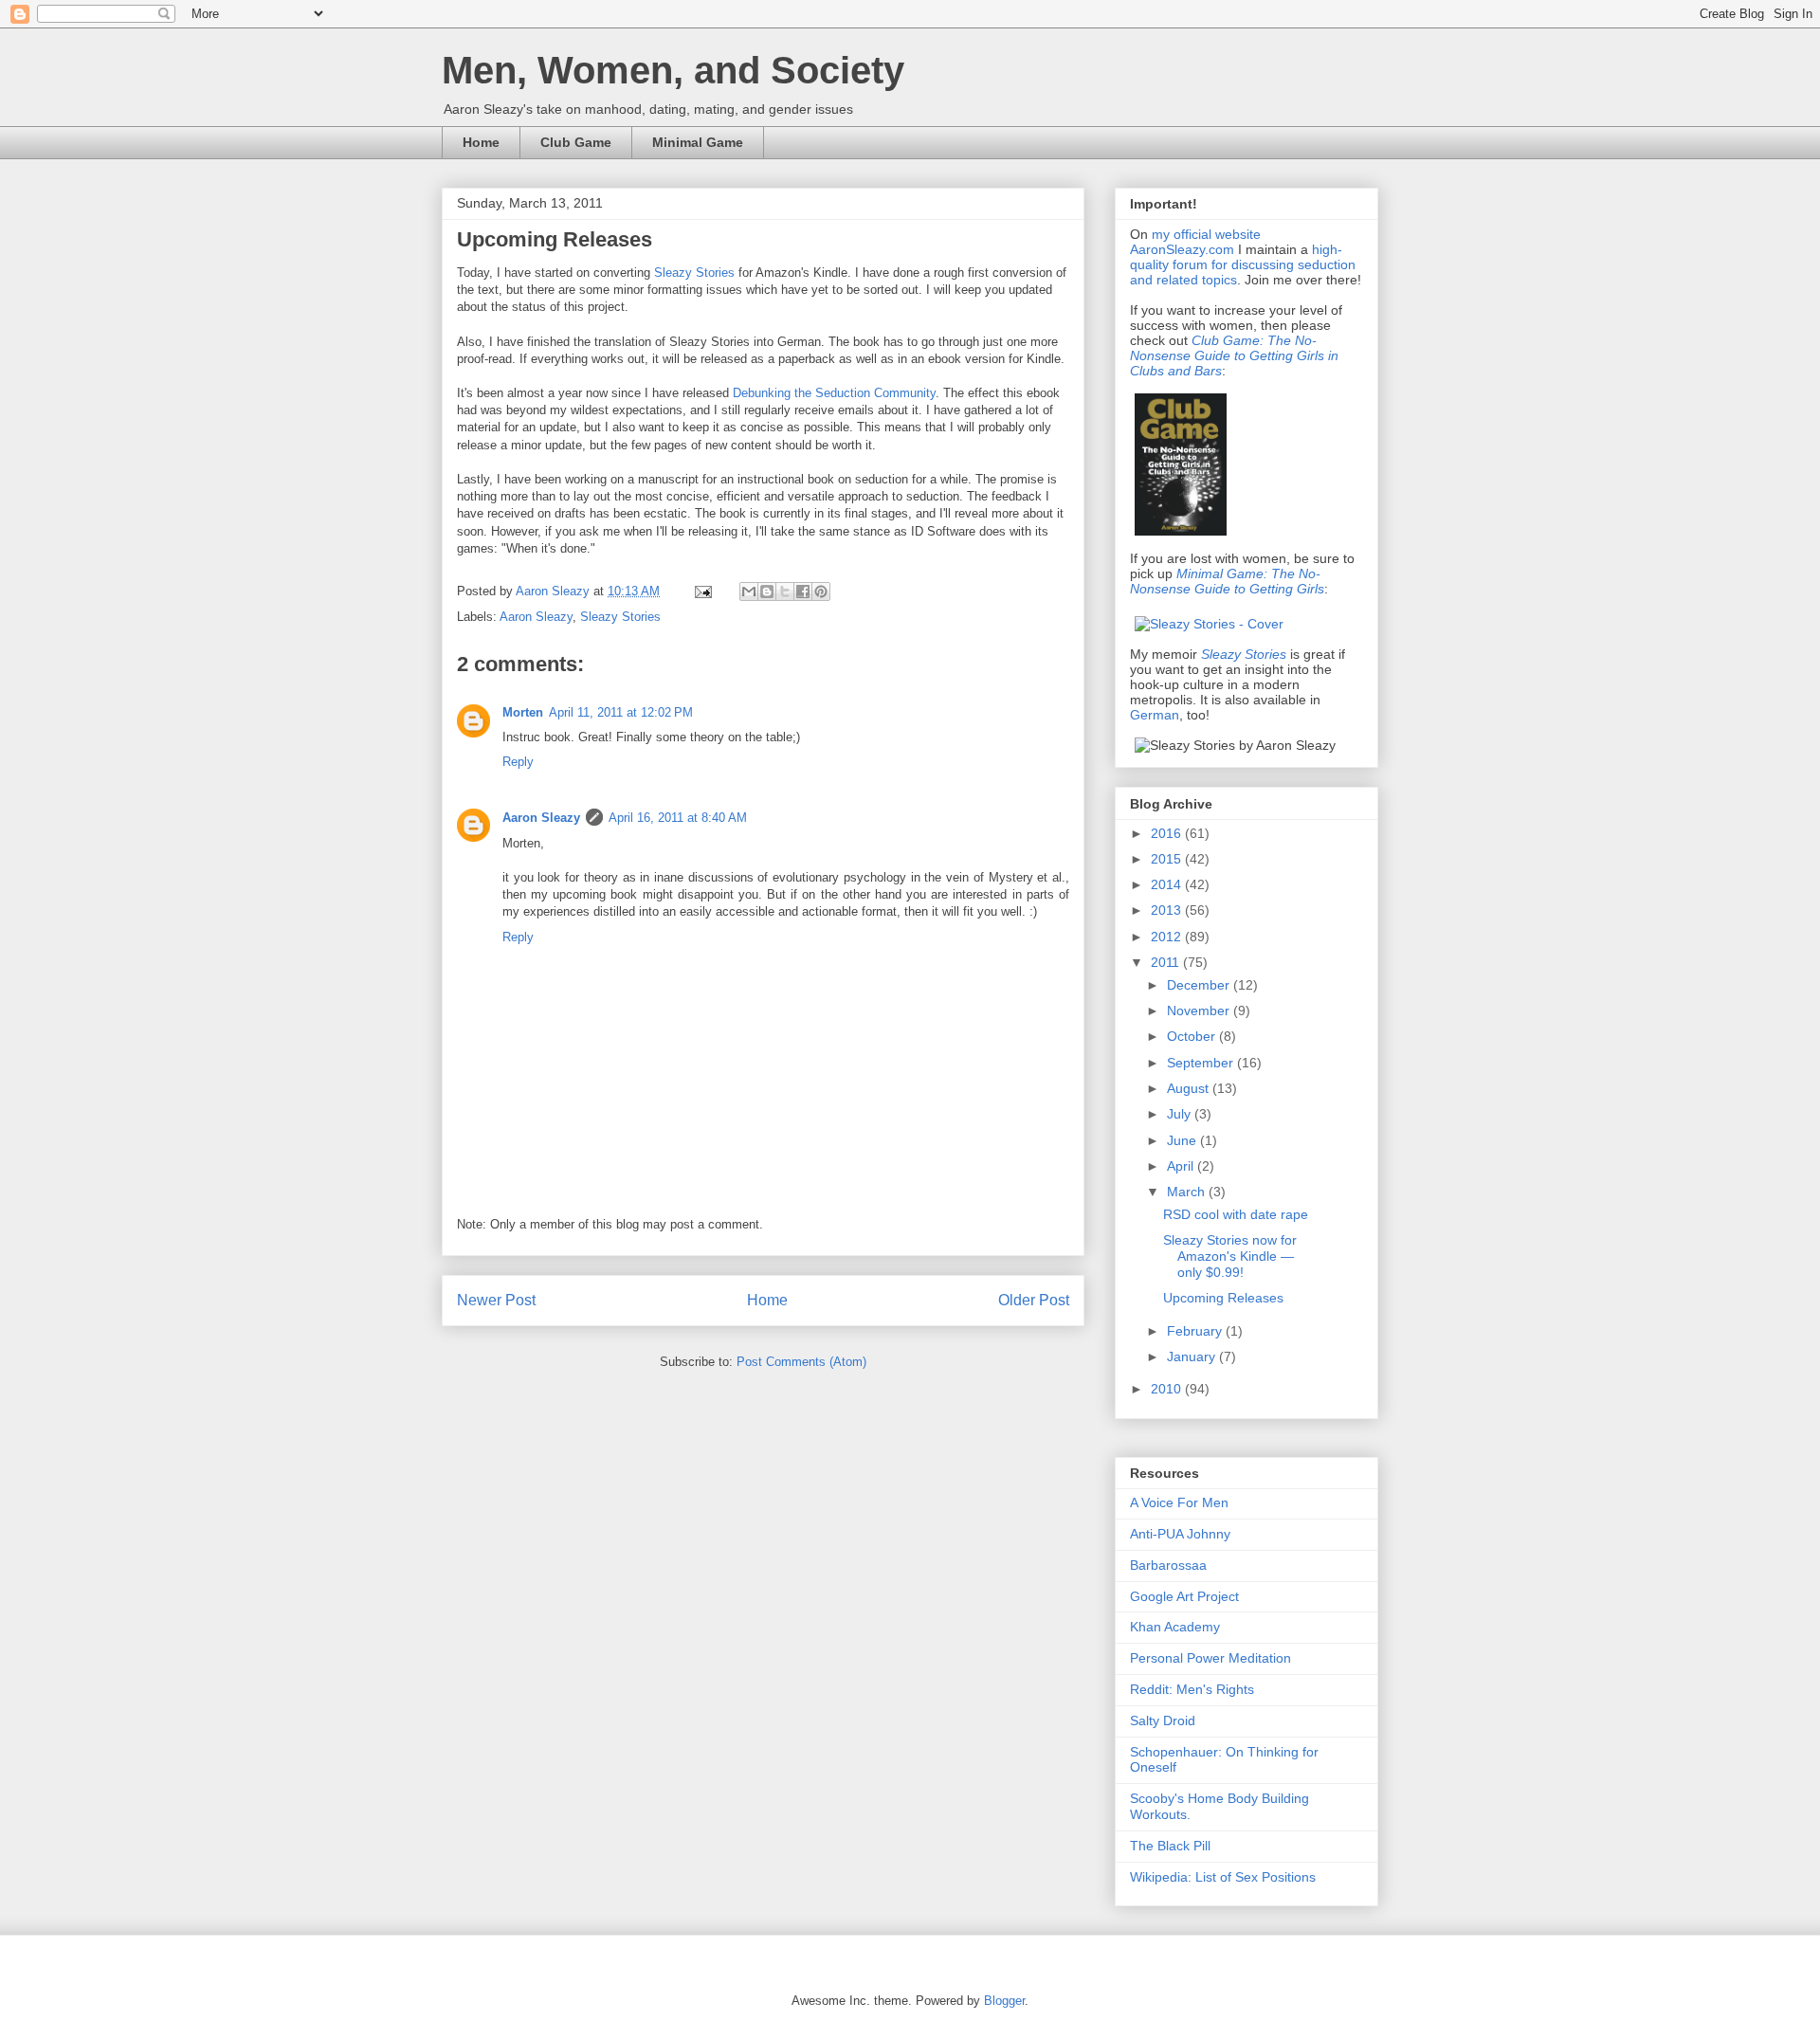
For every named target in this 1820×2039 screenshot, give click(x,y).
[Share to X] (785, 592)
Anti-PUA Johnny (1180, 1534)
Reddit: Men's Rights (1192, 1689)
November (1200, 1010)
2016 (1168, 833)
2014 (1168, 884)
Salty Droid (1163, 1720)
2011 (1167, 962)
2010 (1168, 1389)
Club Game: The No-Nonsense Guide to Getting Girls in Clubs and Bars (1234, 355)
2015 (1168, 859)
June (1183, 1140)
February (1196, 1331)
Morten (523, 712)
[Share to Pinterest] (821, 592)
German (1155, 715)
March (1188, 1192)
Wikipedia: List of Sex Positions (1223, 1877)
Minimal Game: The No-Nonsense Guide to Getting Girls (1227, 581)
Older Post (1034, 1300)
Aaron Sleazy (555, 591)
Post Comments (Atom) (801, 1362)
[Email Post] (702, 591)
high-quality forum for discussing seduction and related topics (1243, 264)
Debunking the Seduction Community (834, 393)
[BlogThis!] (767, 592)
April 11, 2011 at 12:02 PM (621, 712)
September (1202, 1063)
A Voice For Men (1179, 1502)
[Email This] (749, 592)
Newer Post (496, 1300)
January (1193, 1356)
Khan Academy (1175, 1627)
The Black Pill (1170, 1846)
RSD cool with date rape (1236, 1214)
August (1190, 1088)
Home (481, 142)
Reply (518, 762)
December (1200, 985)
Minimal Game (698, 142)
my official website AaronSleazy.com (1195, 242)
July (1181, 1114)
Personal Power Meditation (1210, 1658)
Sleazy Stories (694, 273)
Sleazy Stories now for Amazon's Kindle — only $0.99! (1230, 1256)
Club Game (576, 142)
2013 (1168, 910)
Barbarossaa (1168, 1565)
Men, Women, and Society (673, 70)
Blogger (1004, 2001)
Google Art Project (1184, 1596)
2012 (1168, 937)
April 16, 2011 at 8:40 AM (678, 818)
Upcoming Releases (1223, 1298)
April (1182, 1166)
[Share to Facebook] (803, 592)
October (1193, 1036)
